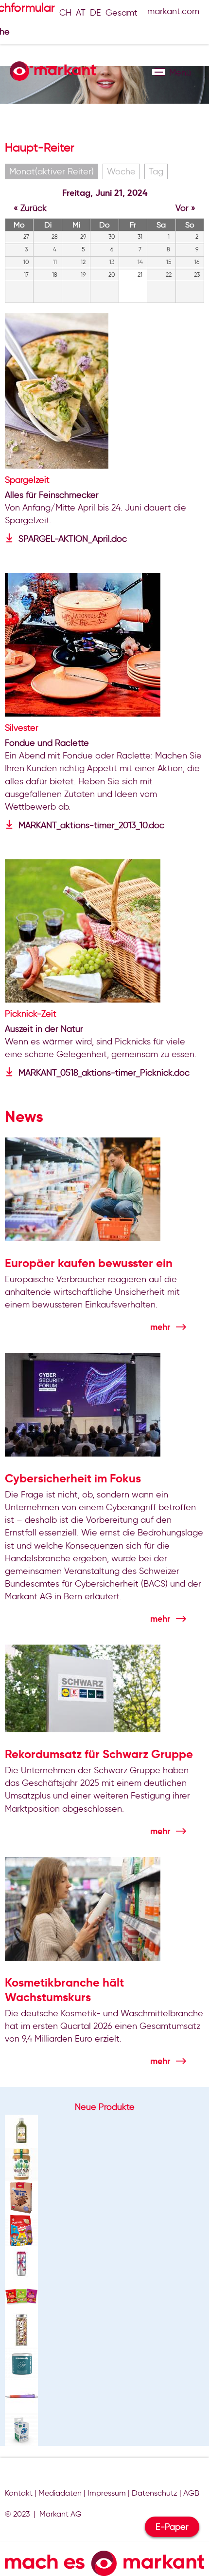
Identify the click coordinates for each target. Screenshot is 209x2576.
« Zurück (30, 208)
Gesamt (122, 13)
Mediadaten (60, 2493)
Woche (121, 171)
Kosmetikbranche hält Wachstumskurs (64, 1990)
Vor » (185, 208)
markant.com (173, 11)
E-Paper (172, 2527)
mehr (160, 1327)
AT (81, 13)
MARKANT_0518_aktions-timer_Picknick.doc (104, 1073)
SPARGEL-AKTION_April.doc (73, 539)
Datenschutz (155, 2493)
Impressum (107, 2493)
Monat (52, 171)
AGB (191, 2493)
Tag (156, 171)
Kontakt (19, 2493)
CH (65, 13)
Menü (159, 72)
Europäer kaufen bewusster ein (89, 1263)
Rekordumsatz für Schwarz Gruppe (99, 1754)
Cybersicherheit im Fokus (73, 1478)
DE (96, 13)
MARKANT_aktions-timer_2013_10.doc (91, 825)
